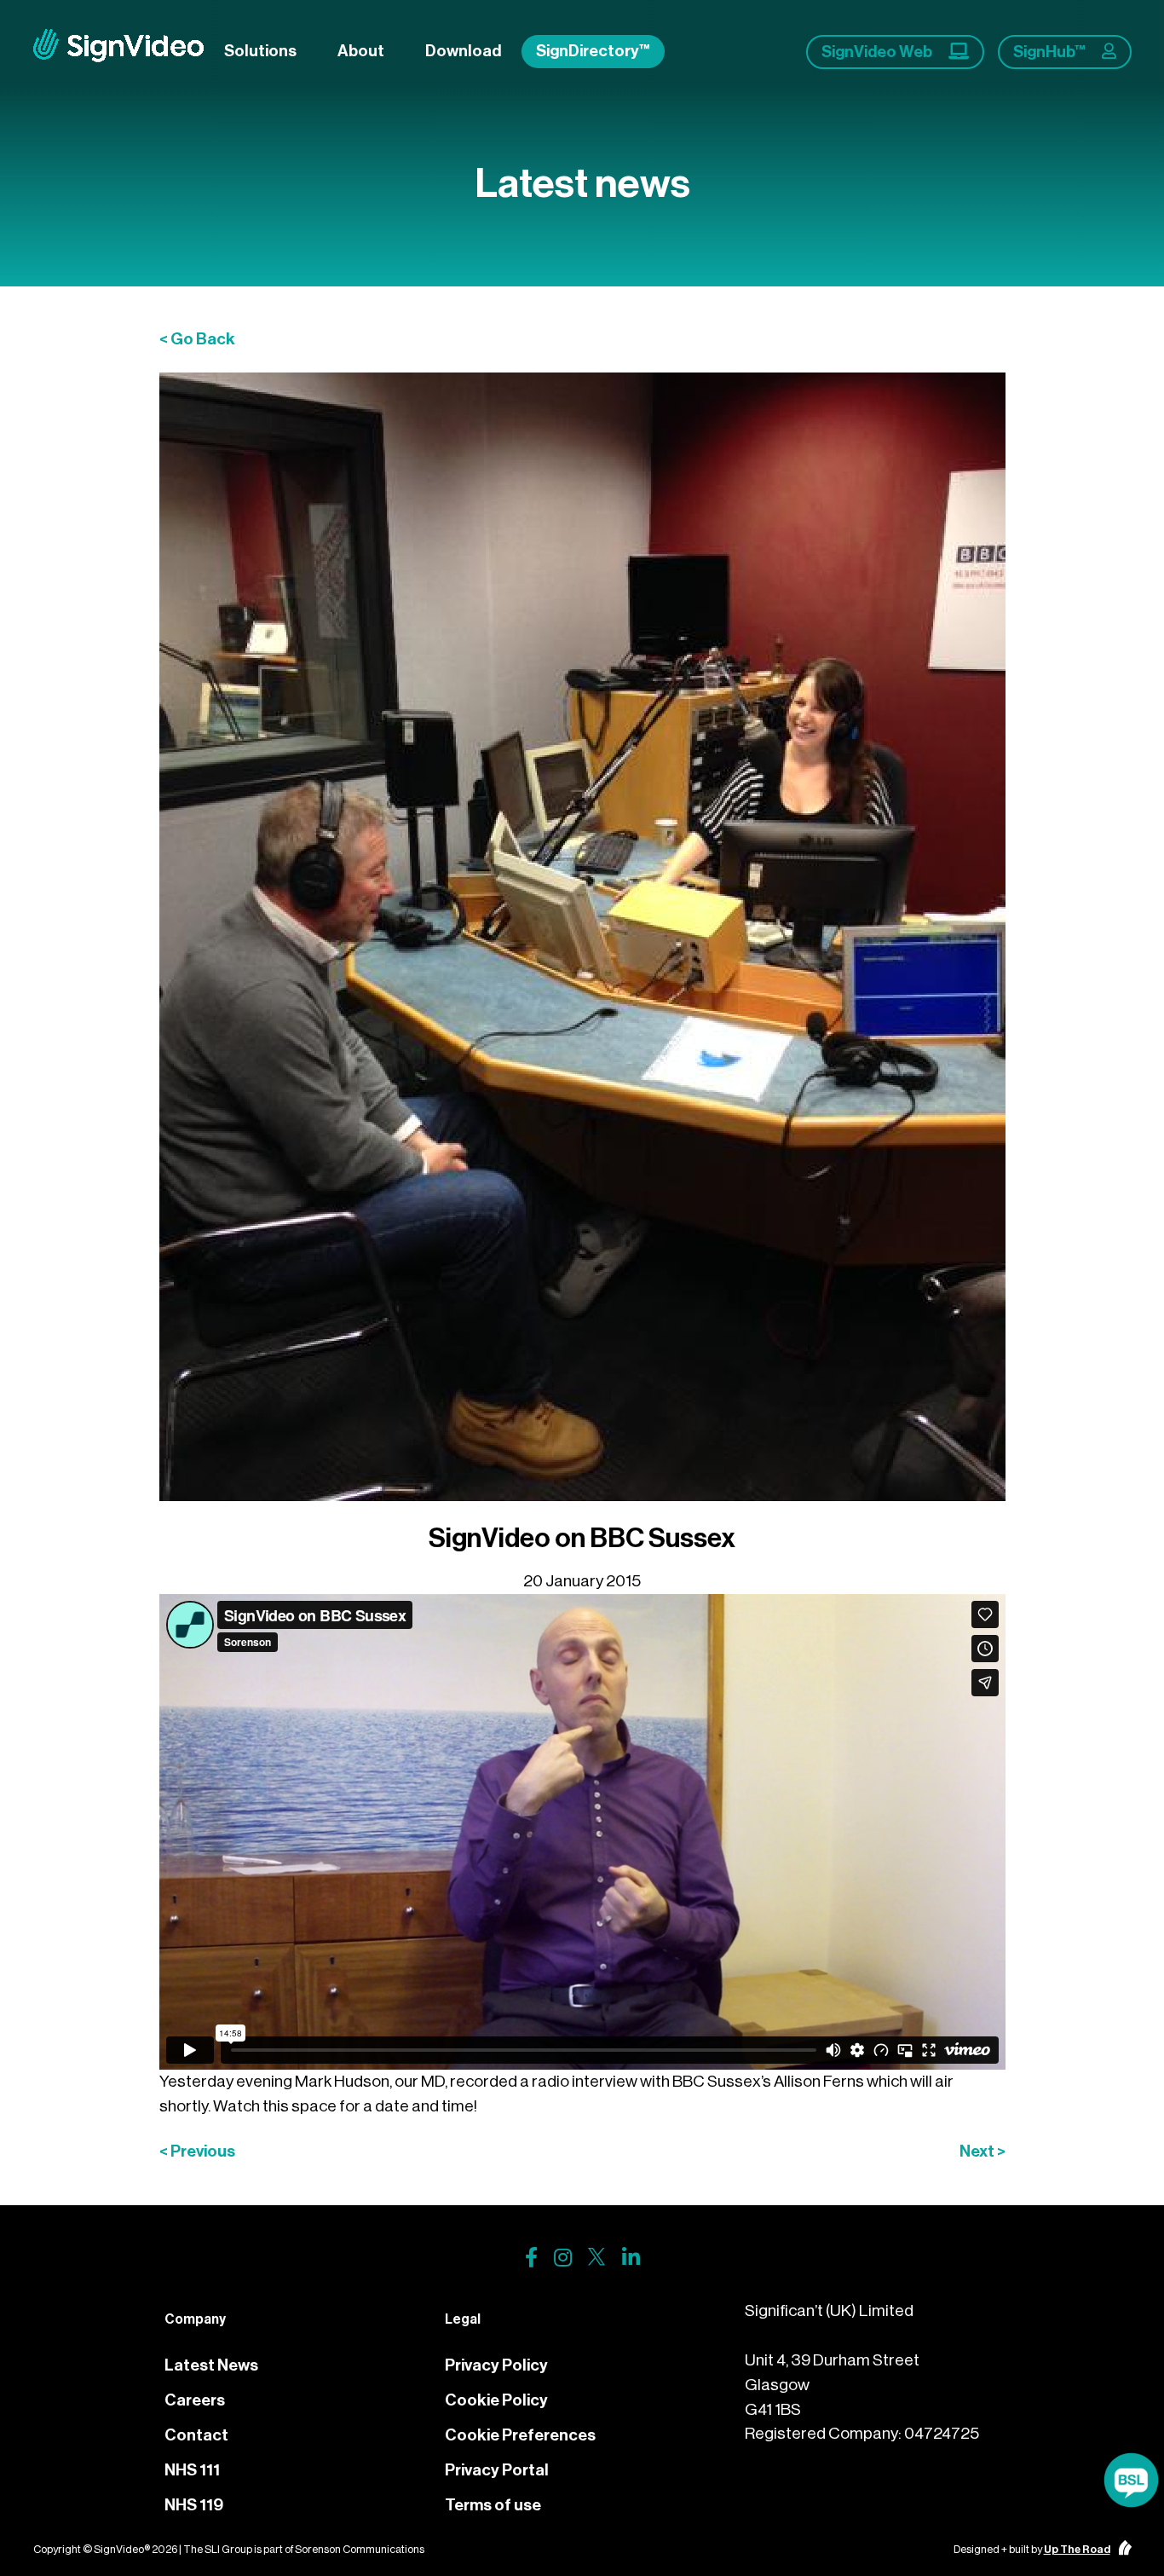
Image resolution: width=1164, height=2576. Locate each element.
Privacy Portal (497, 2470)
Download (463, 51)
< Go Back (197, 339)
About (361, 51)
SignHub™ (1051, 52)
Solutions (260, 51)
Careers (195, 2400)
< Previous (197, 2151)
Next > (982, 2151)
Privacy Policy (496, 2365)
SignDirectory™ (593, 51)
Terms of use (493, 2505)
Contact (196, 2435)
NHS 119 (194, 2505)
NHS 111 (192, 2470)
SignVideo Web (878, 52)
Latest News (211, 2365)
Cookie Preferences (520, 2435)
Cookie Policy (496, 2400)
